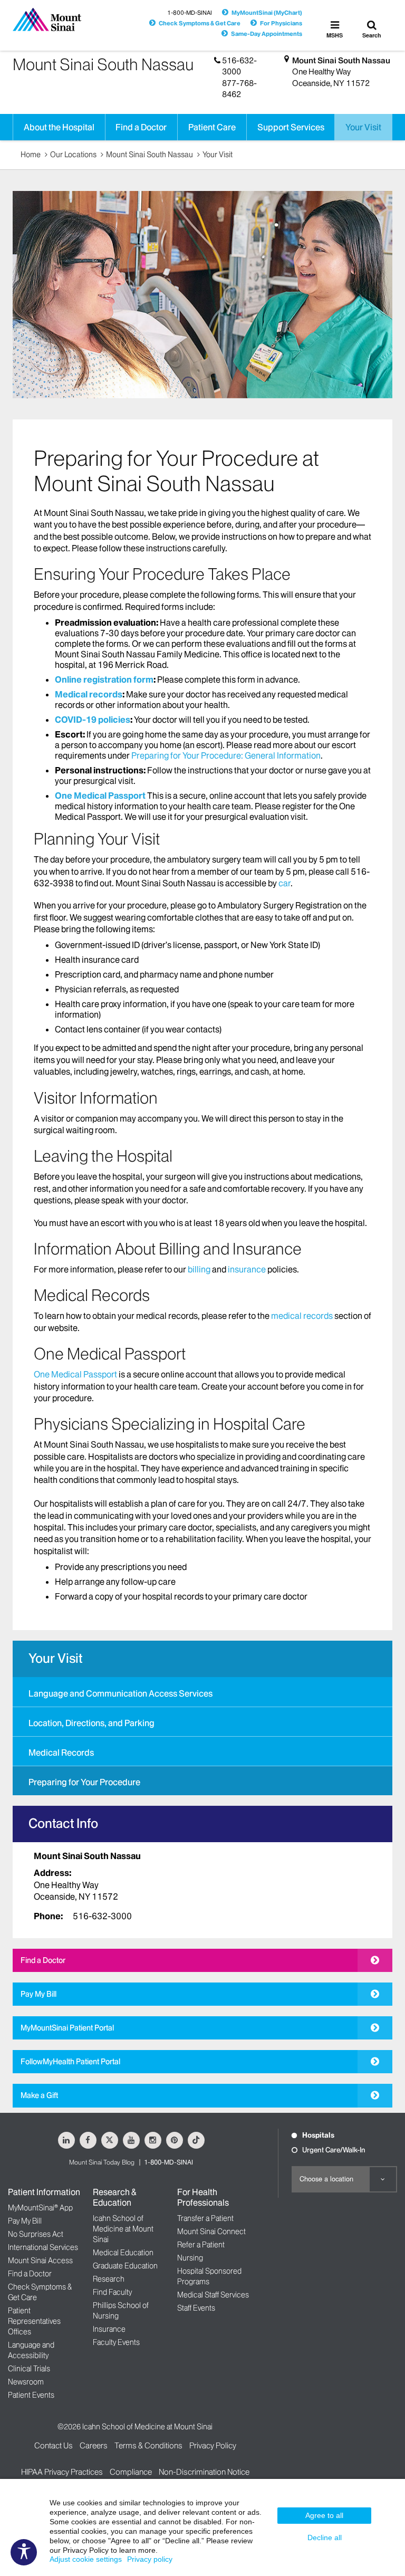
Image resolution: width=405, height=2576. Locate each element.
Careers (94, 2445)
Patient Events (31, 2395)
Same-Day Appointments (267, 34)
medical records (302, 1316)
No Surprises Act (36, 2234)
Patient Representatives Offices (34, 2321)
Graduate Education (125, 2266)
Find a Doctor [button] (141, 127)
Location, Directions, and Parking (91, 1723)
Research (109, 2279)
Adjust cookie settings (86, 2559)
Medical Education (123, 2253)
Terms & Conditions (148, 2445)
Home (31, 155)
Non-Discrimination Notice (204, 2472)
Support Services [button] (291, 127)
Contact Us (54, 2445)
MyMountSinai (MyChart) (267, 13)
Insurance (109, 2329)
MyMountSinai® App (40, 2208)
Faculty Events (116, 2342)
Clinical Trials (29, 2369)
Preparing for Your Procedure (84, 1782)
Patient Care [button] (212, 127)
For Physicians (281, 23)
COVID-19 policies (93, 720)
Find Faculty (112, 2292)
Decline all (325, 2537)
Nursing (190, 2258)
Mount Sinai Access (40, 2261)
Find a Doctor (43, 1960)
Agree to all (324, 2515)
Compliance (131, 2472)
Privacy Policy (213, 2445)
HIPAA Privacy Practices (62, 2472)
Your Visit (218, 155)
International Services (43, 2247)
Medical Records (61, 1753)
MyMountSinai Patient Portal (67, 2028)
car (285, 883)
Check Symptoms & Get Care (200, 23)
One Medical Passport (100, 796)
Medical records (89, 694)
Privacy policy (150, 2559)
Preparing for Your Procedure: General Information (226, 755)
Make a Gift (39, 2095)
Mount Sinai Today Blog (102, 2162)
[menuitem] (202, 1692)
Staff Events (196, 2308)
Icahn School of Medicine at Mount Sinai (123, 2229)
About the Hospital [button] (59, 127)
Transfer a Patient (205, 2218)
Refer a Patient (201, 2245)
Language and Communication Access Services (120, 1693)
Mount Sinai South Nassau (341, 60)
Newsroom (26, 2382)
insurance (247, 1269)
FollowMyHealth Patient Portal (70, 2062)
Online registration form (104, 679)
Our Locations (73, 155)
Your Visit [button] (363, 127)
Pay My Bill (38, 1994)
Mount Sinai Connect (211, 2232)
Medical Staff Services (213, 2295)
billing (199, 1269)
